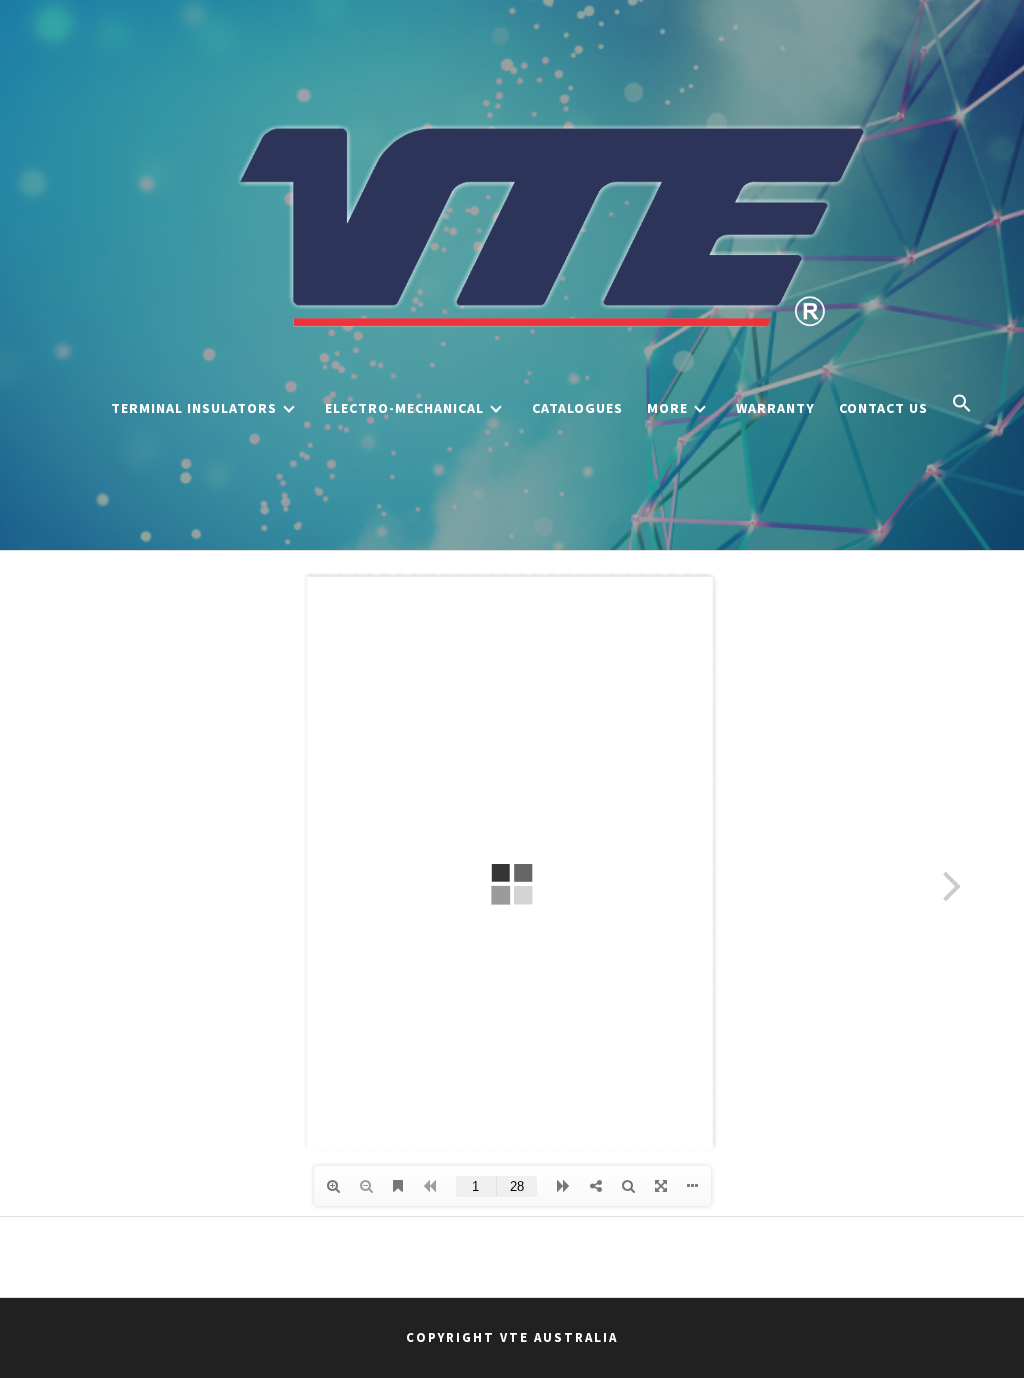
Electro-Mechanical (404, 408)
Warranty (775, 408)
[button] (962, 405)
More (667, 408)
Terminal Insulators (194, 408)
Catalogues (577, 408)
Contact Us (883, 408)
